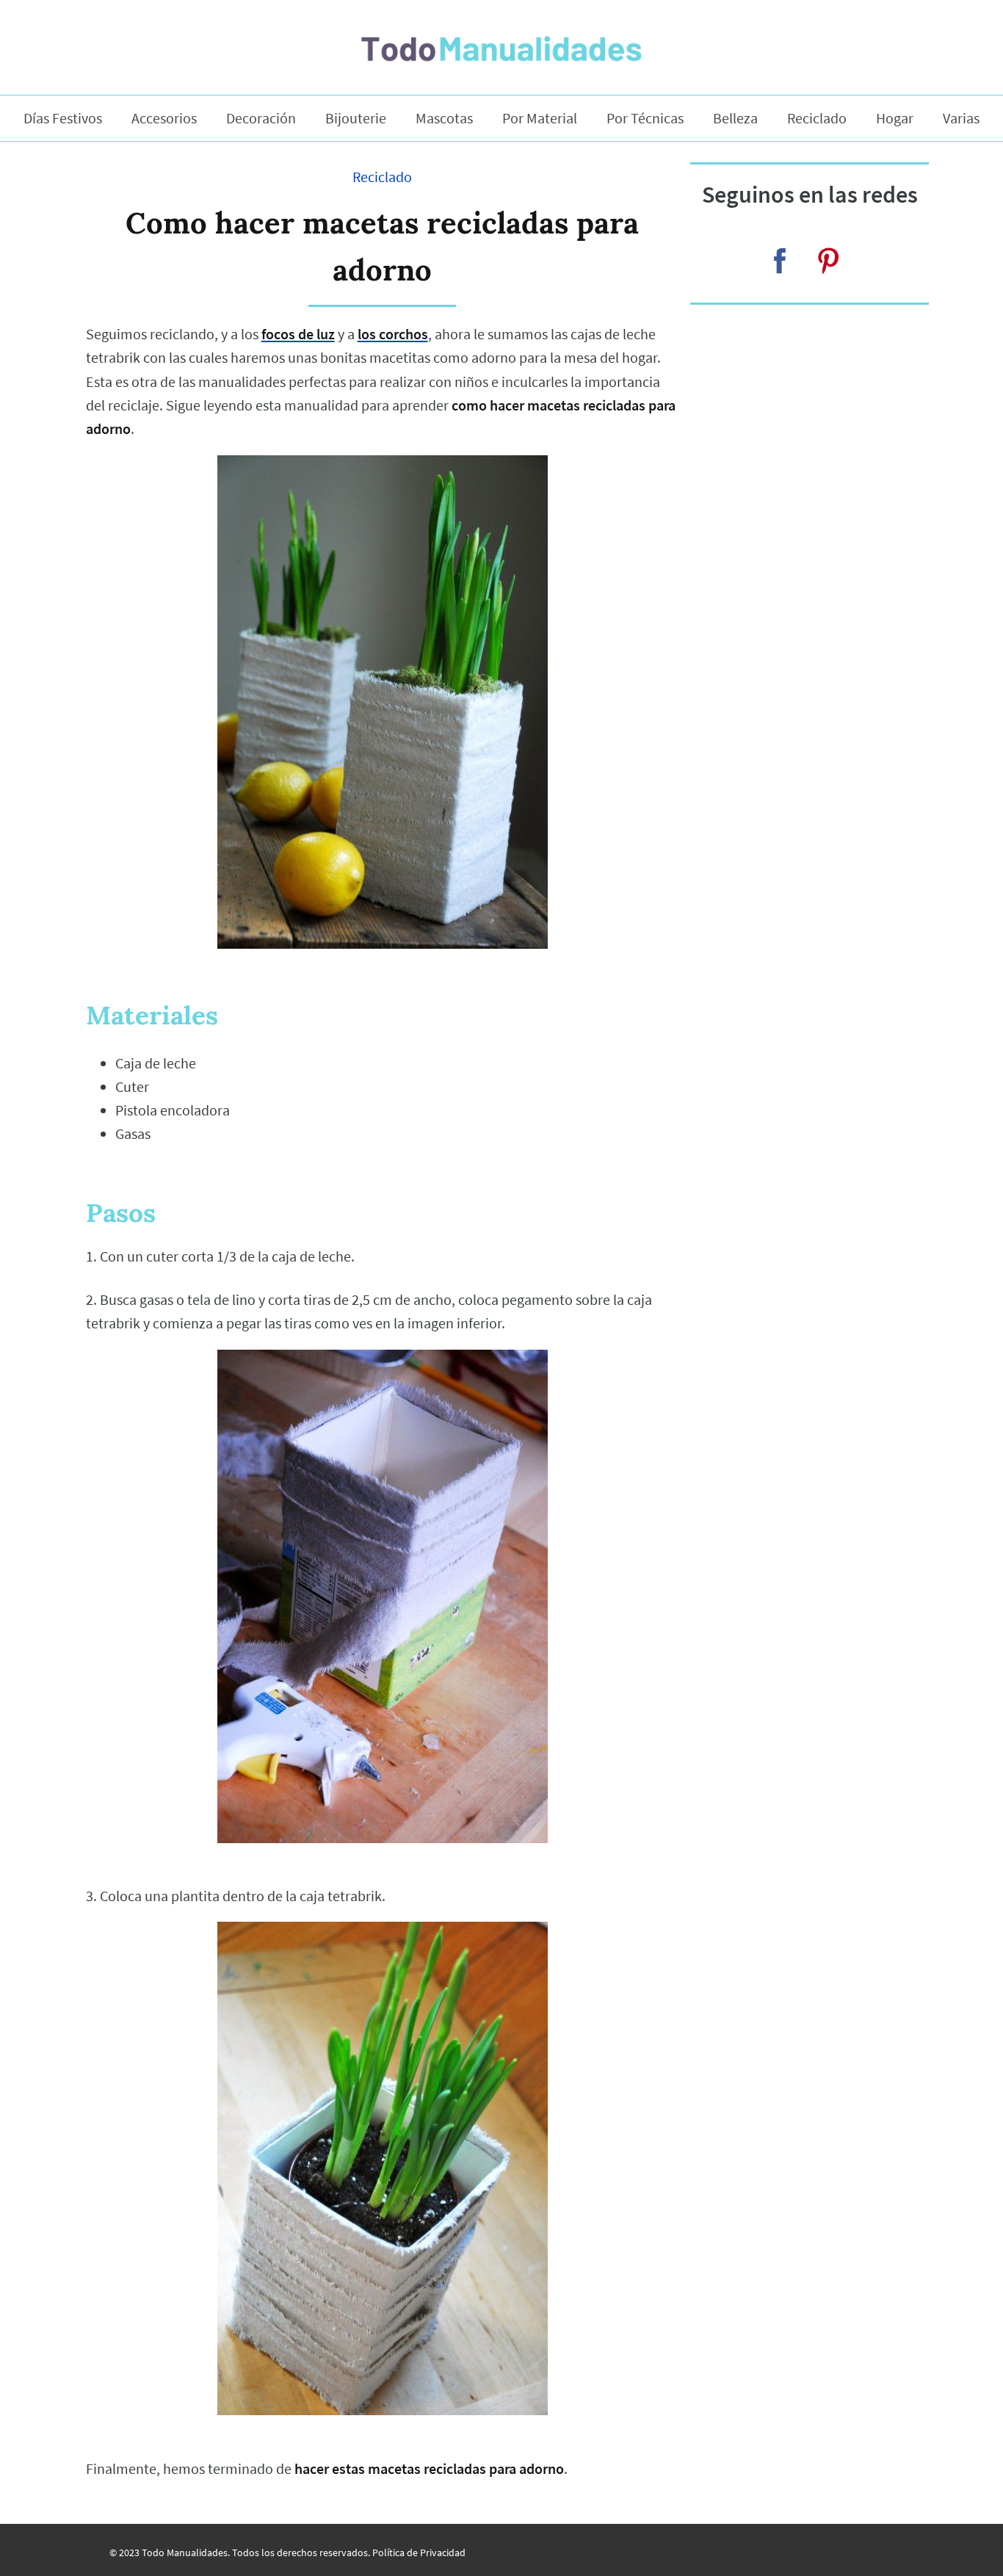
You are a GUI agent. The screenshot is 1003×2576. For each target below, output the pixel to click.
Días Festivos (63, 118)
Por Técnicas (645, 118)
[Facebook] (780, 261)
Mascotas (444, 118)
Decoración (261, 118)
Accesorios (164, 118)
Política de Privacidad (419, 2553)
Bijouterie (356, 118)
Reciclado (817, 118)
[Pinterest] (828, 261)
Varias (961, 118)
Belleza (735, 118)
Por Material (540, 118)
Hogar (895, 118)
